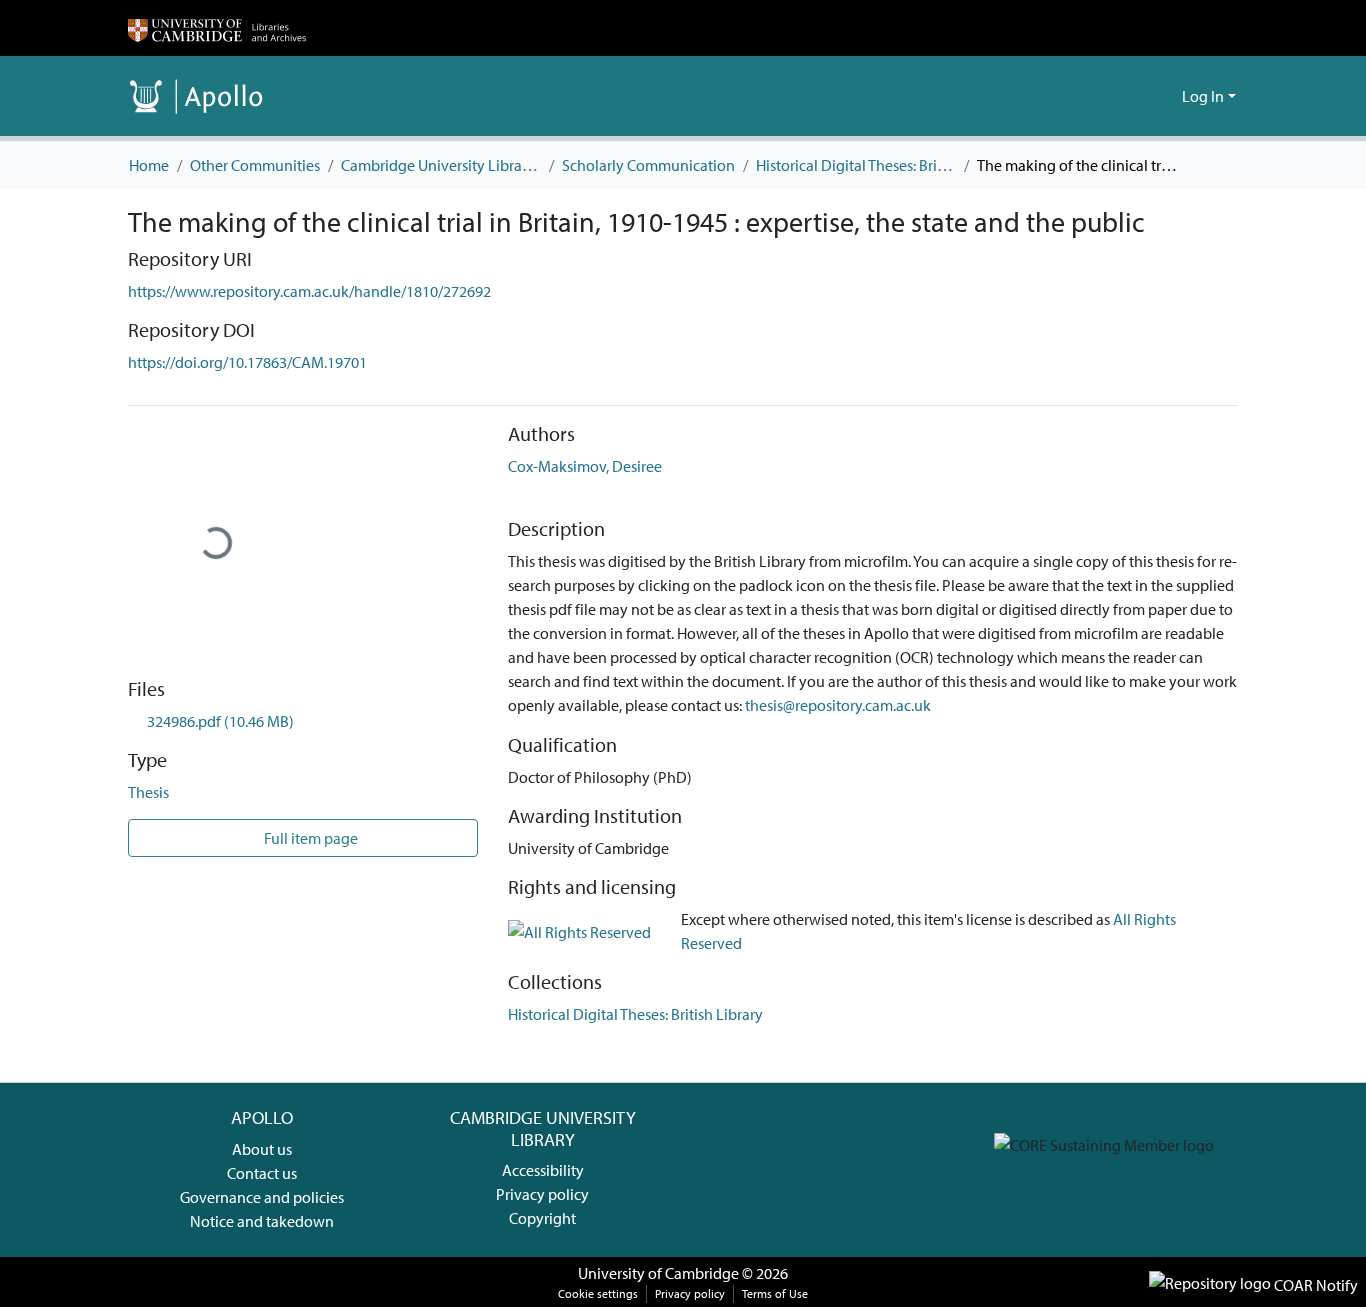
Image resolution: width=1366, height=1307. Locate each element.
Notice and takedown (262, 1221)
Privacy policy (542, 1194)
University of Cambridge (658, 1273)
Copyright (542, 1218)
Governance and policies (262, 1197)
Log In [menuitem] (1203, 96)
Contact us (262, 1173)
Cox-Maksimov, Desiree (585, 466)
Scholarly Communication (648, 165)
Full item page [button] (309, 838)
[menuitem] (1163, 96)
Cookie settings (598, 1293)
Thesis (148, 792)
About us (262, 1149)
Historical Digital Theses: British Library (856, 165)
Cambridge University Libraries (441, 165)
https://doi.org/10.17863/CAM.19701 (247, 362)
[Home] (217, 28)
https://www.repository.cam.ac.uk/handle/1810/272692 (309, 291)
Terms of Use (775, 1293)
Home (149, 165)
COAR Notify (1314, 1285)
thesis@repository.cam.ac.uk (838, 705)
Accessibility (543, 1170)
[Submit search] (1134, 96)
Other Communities (255, 165)
